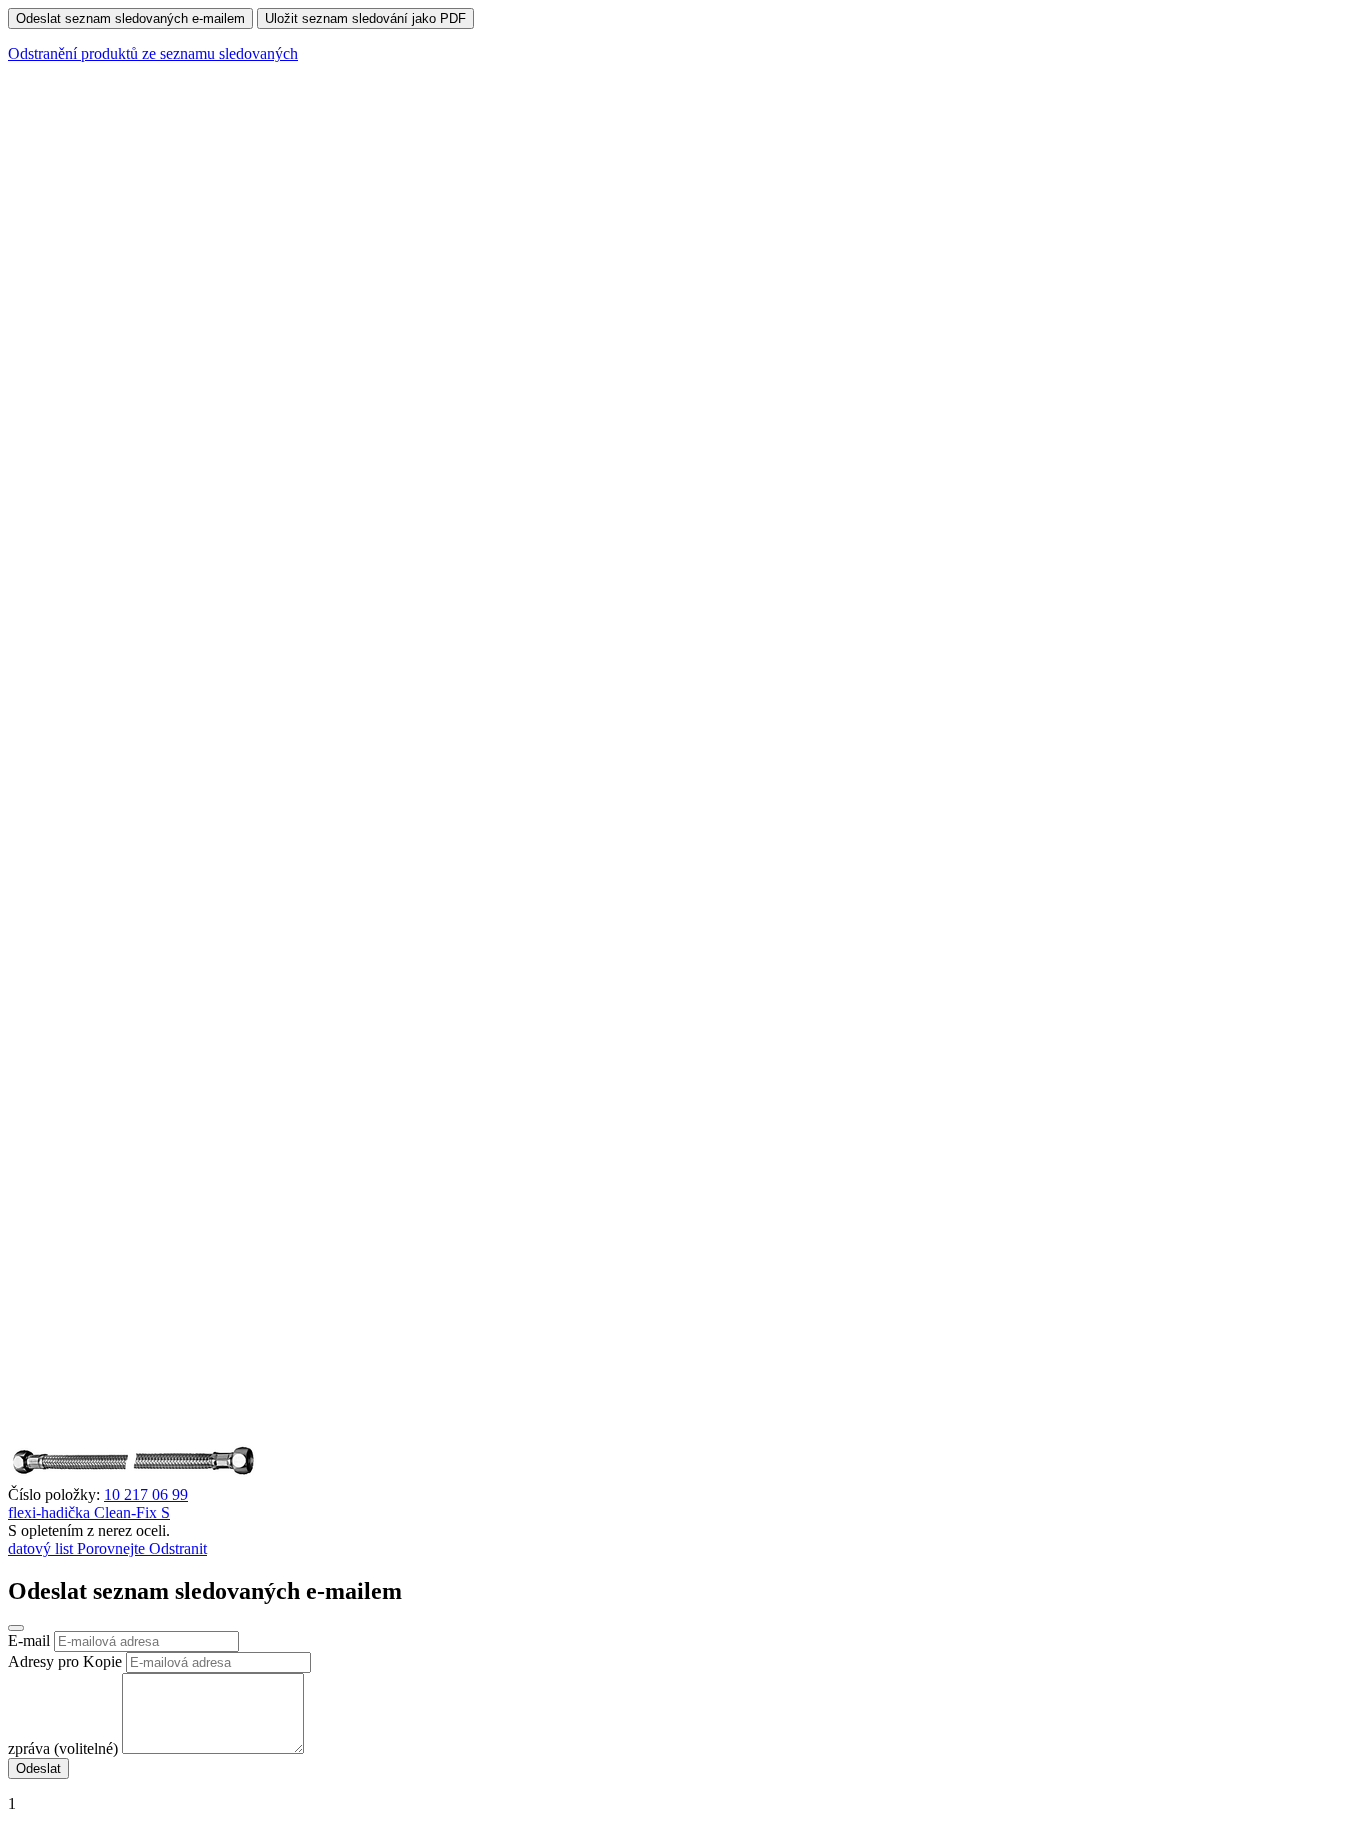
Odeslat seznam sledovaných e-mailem (130, 18)
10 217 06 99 (146, 1494)
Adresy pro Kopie (65, 1661)
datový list (42, 1548)
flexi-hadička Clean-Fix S (89, 1512)
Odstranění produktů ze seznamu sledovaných (153, 53)
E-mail (29, 1640)
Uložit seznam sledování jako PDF (365, 18)
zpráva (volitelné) (63, 1748)
